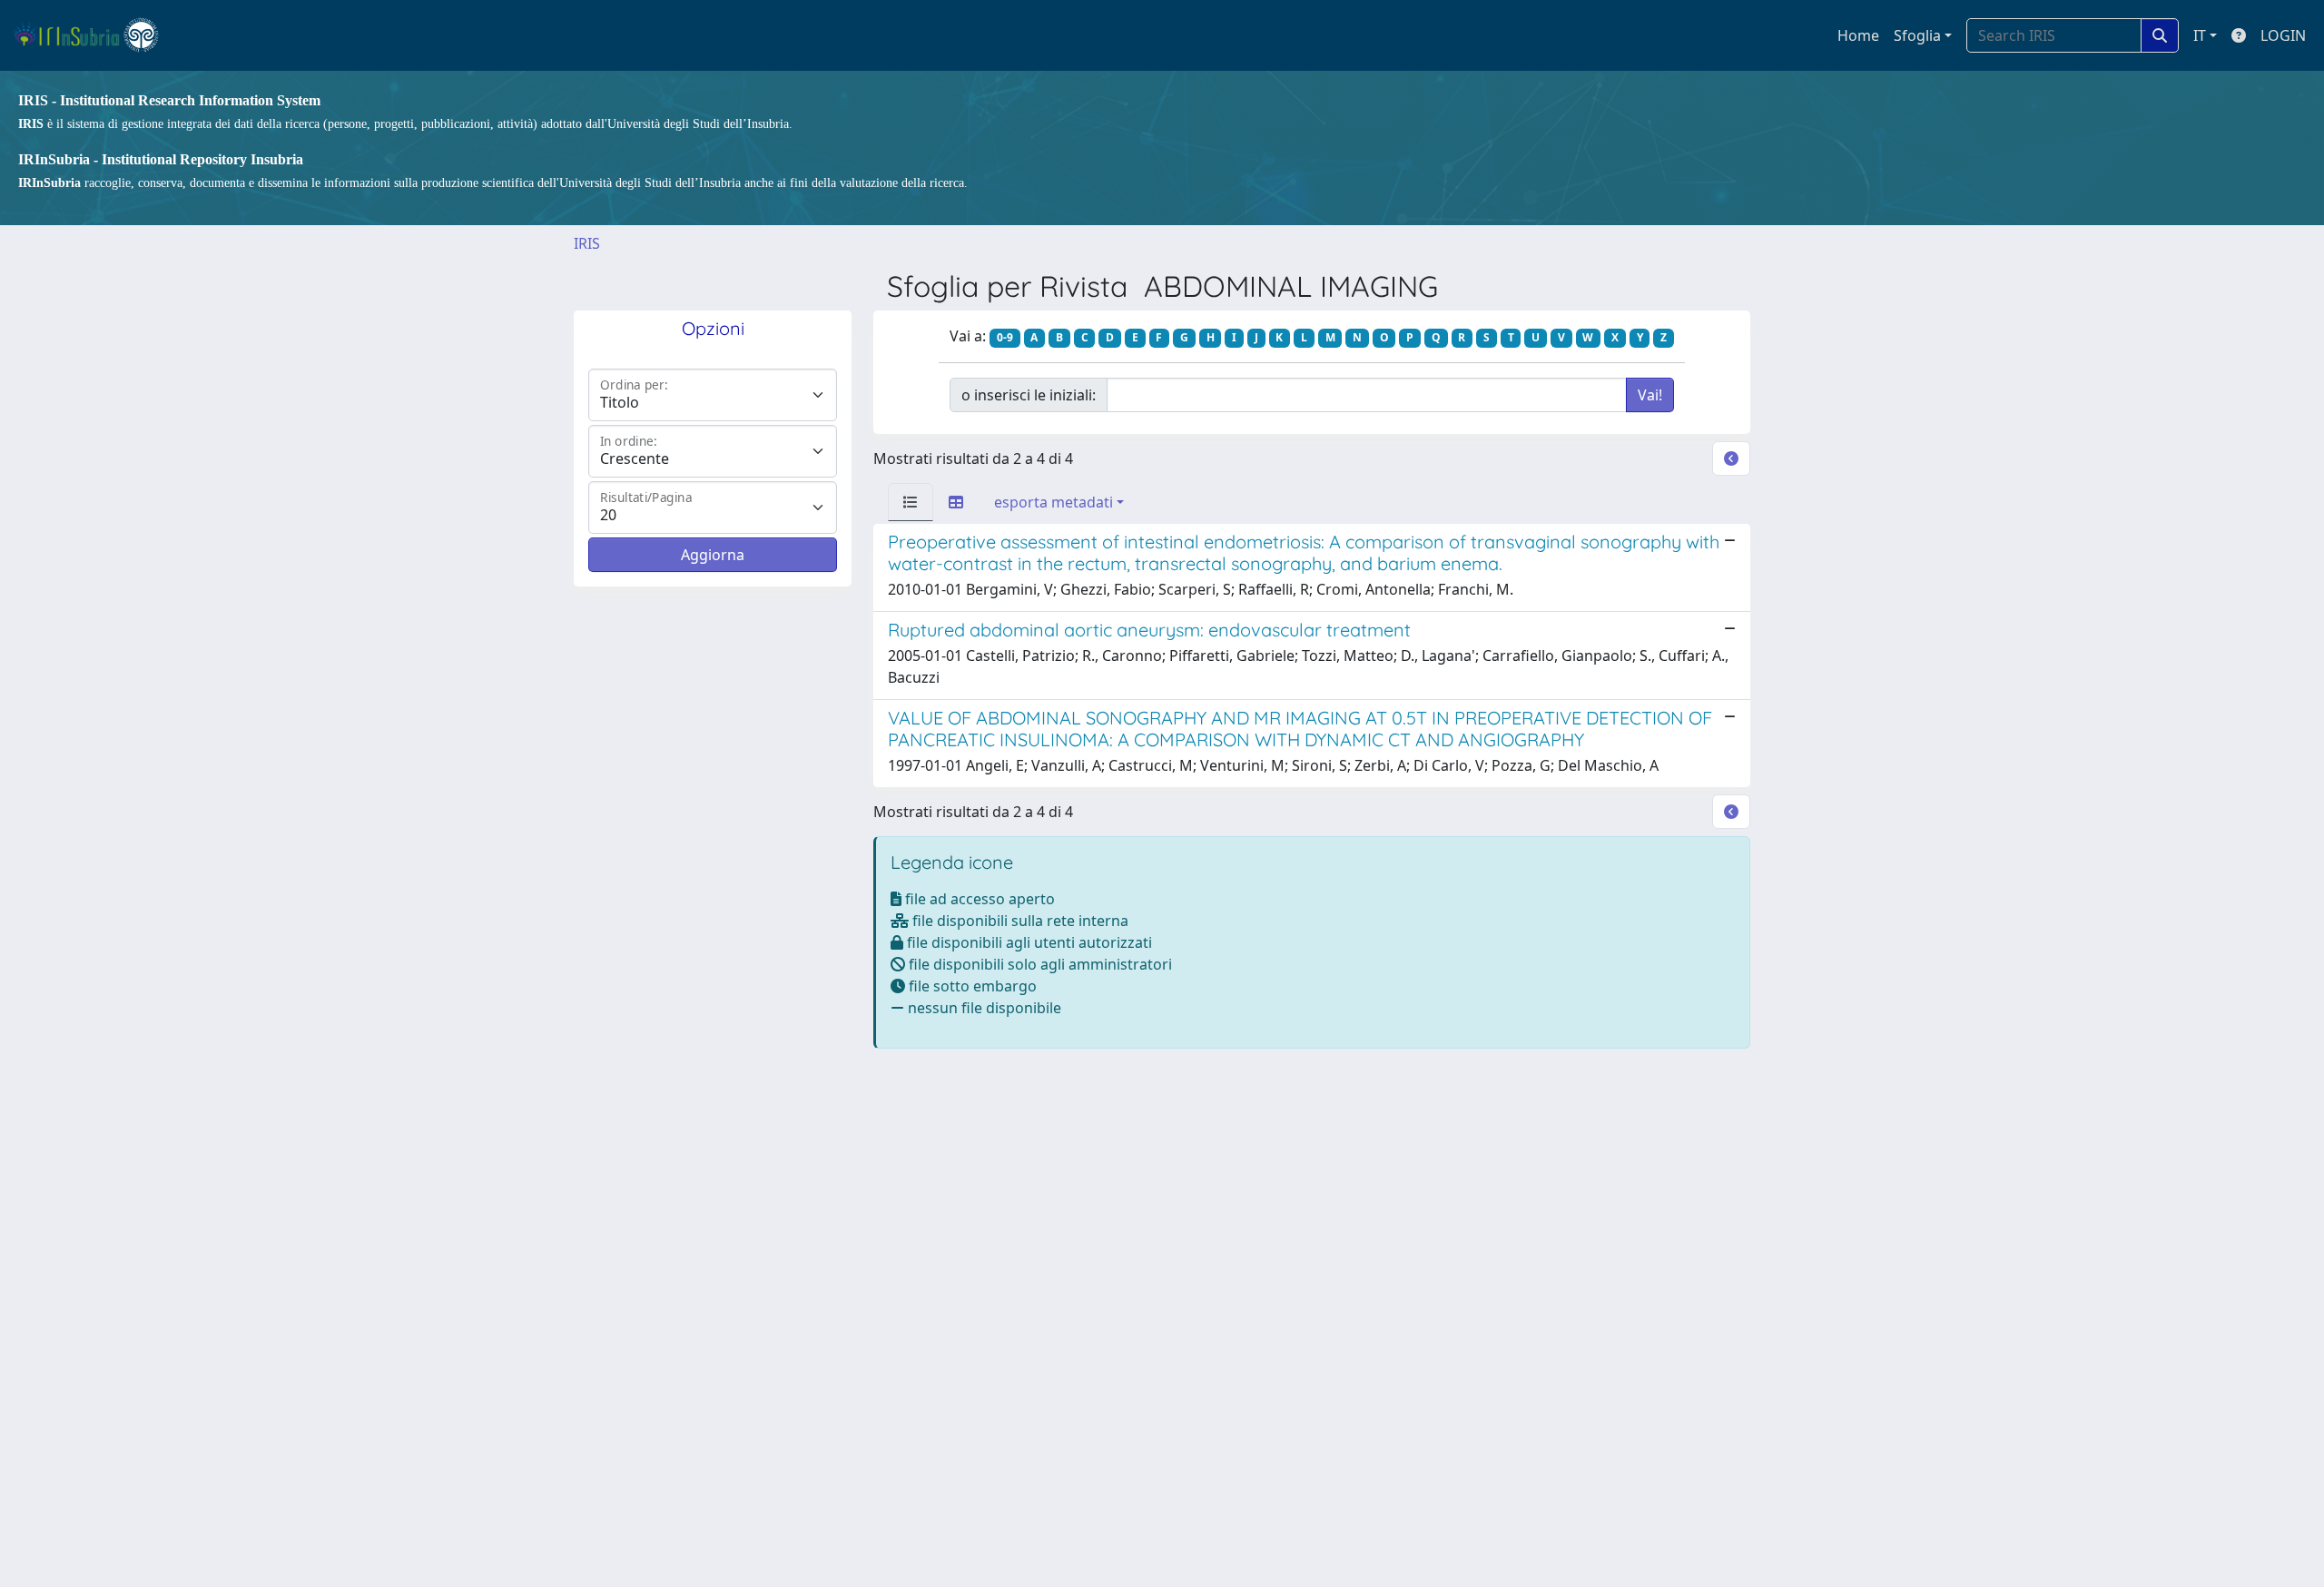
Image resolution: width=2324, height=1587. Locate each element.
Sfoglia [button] (1917, 35)
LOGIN (2283, 35)
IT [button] (2200, 35)
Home (1858, 35)
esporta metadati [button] (1054, 502)
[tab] (911, 502)
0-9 (1005, 337)
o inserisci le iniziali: (1029, 395)
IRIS (587, 243)
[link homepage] (94, 35)
